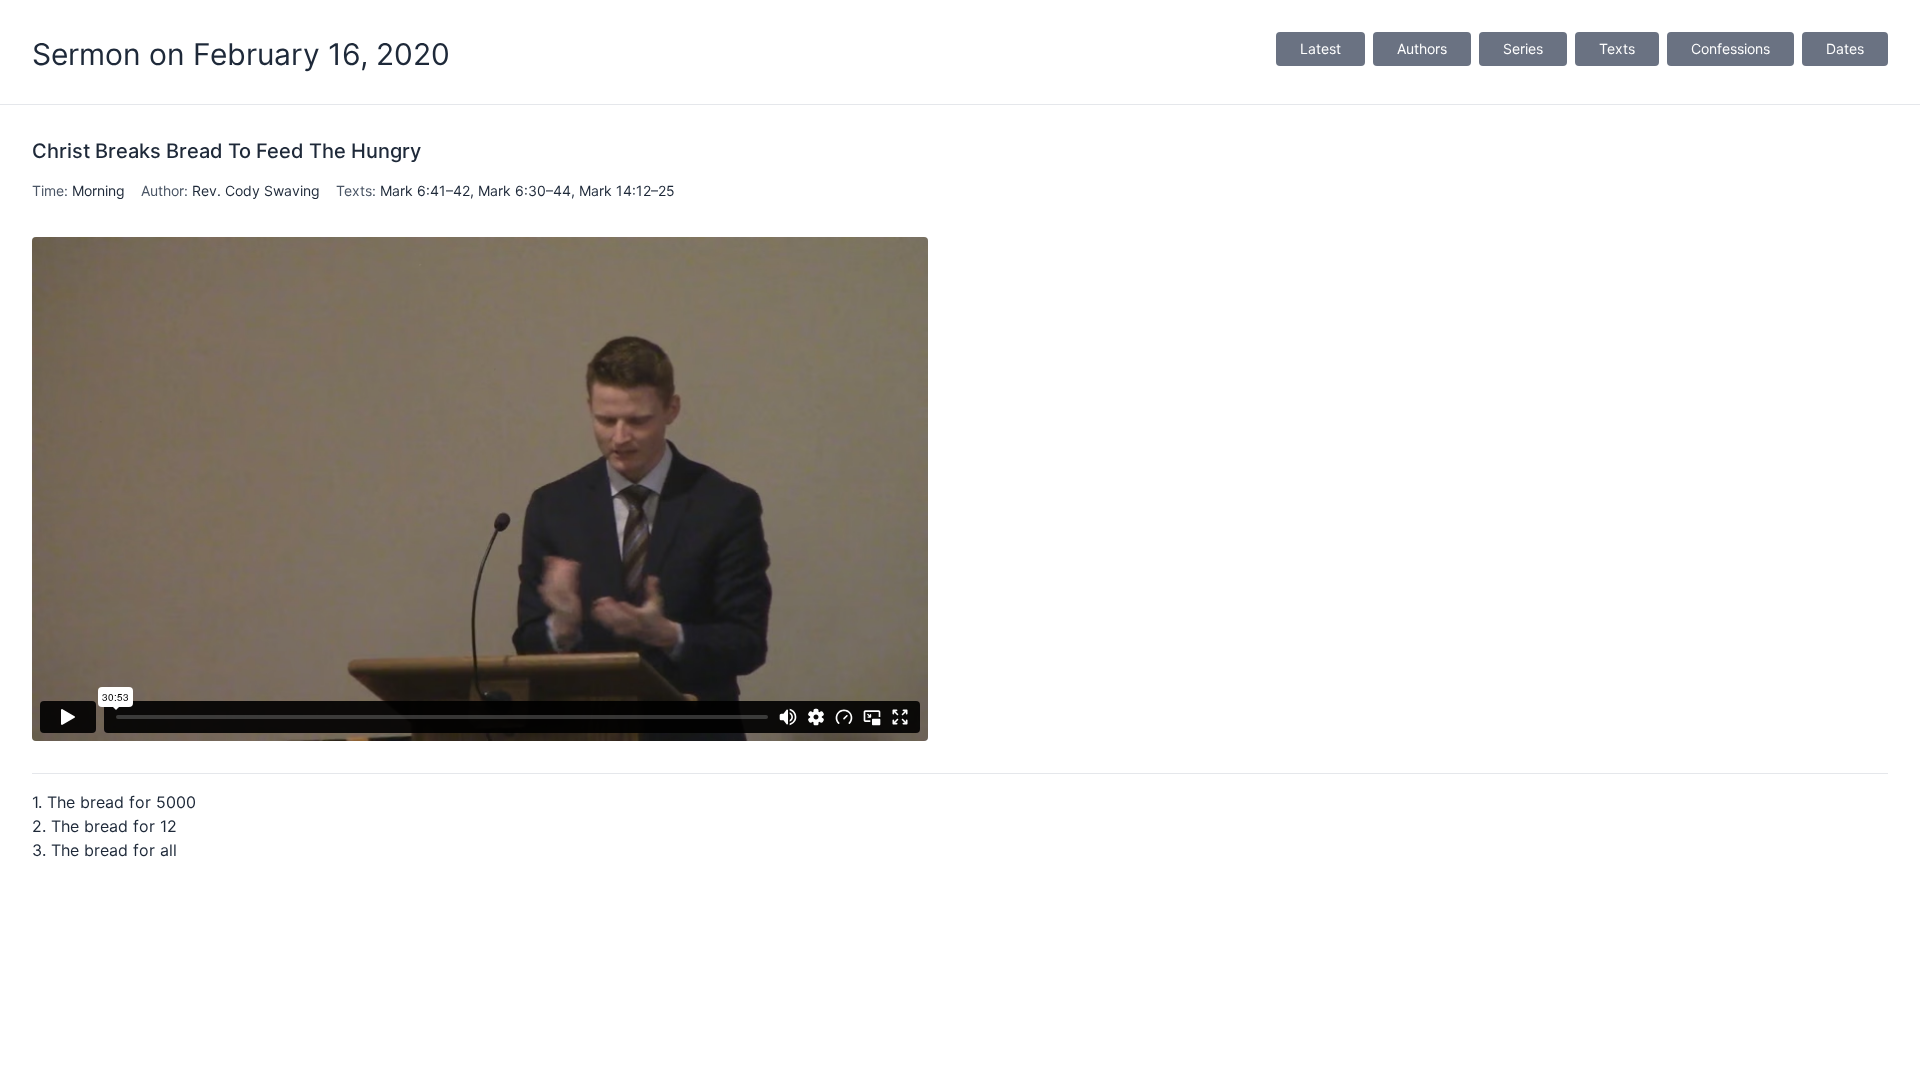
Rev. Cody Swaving (256, 190)
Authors (1422, 48)
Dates (1845, 48)
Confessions (1730, 48)
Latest (1320, 48)
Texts (1617, 48)
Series (1523, 48)
